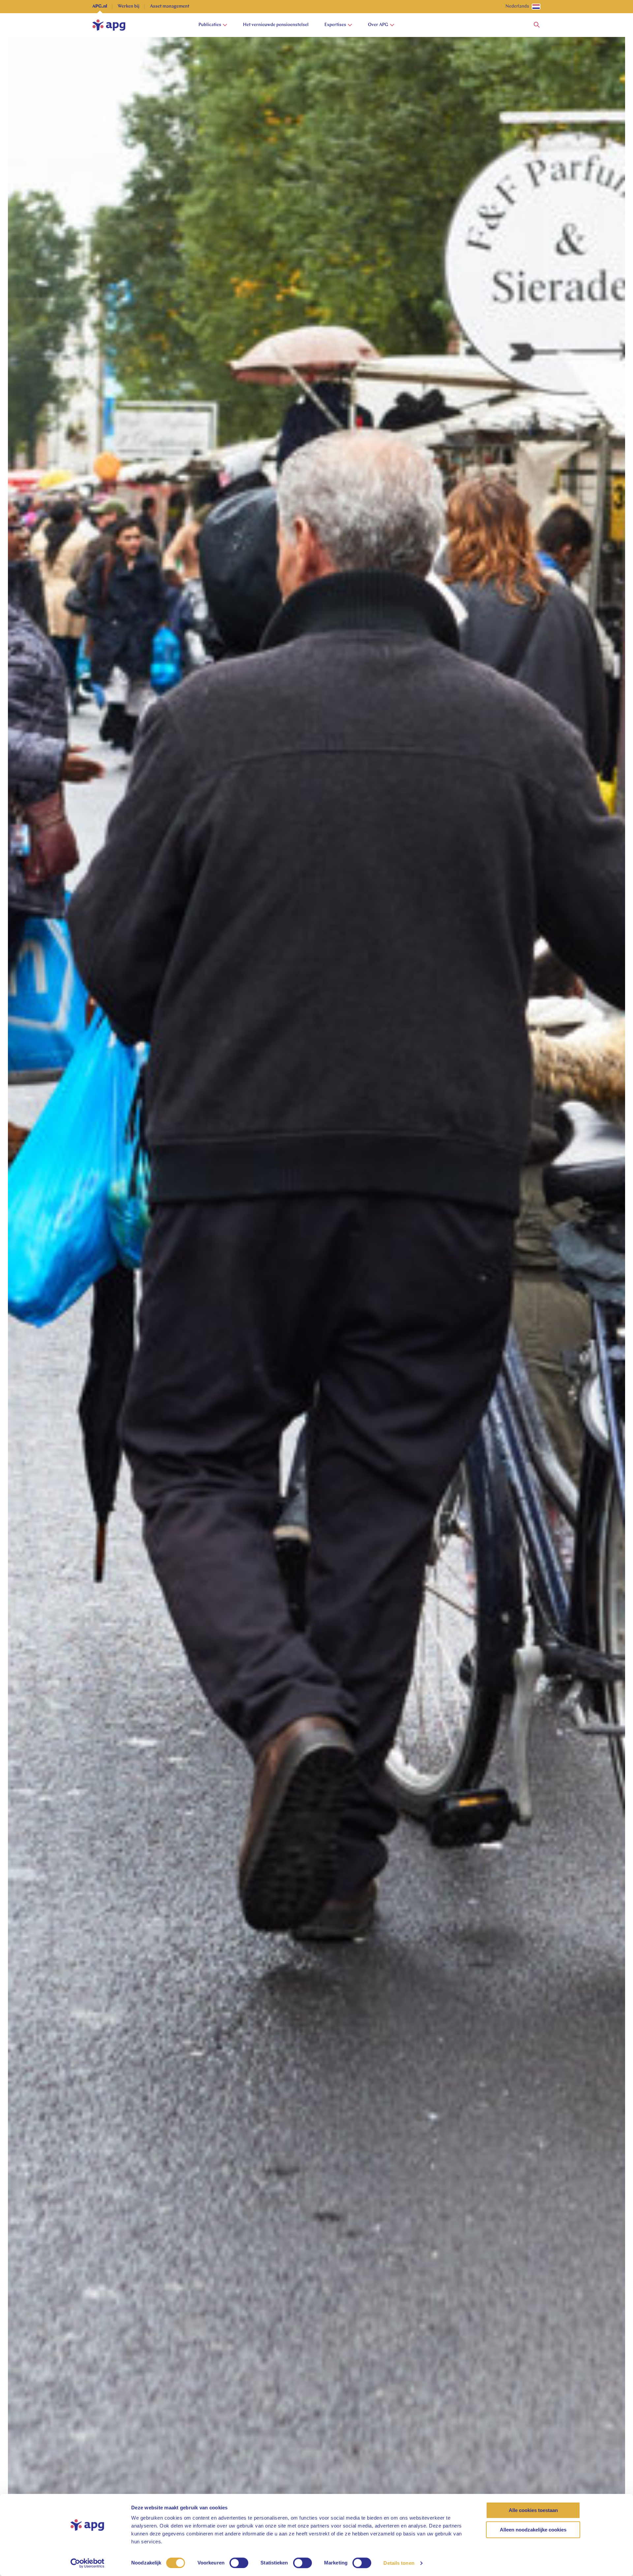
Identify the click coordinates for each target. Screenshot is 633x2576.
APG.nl (100, 6)
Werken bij (129, 6)
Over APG (378, 25)
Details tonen (399, 2563)
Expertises (335, 25)
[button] (537, 25)
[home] (109, 25)
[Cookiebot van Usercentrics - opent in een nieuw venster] (88, 2563)
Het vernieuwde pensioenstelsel (276, 25)
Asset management (170, 6)
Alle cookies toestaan (533, 2510)
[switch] (239, 2563)
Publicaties (210, 25)
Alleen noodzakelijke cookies (533, 2530)
